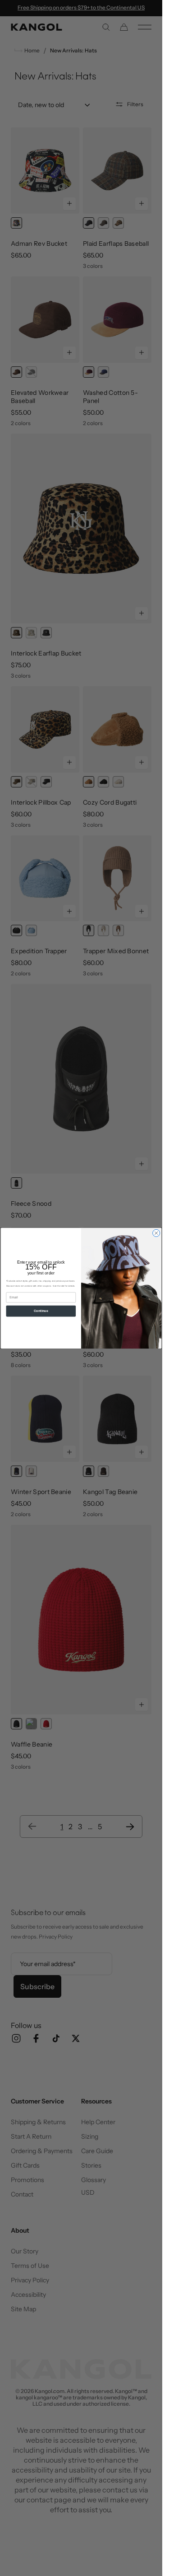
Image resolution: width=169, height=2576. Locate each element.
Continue (41, 1311)
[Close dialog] (156, 1233)
